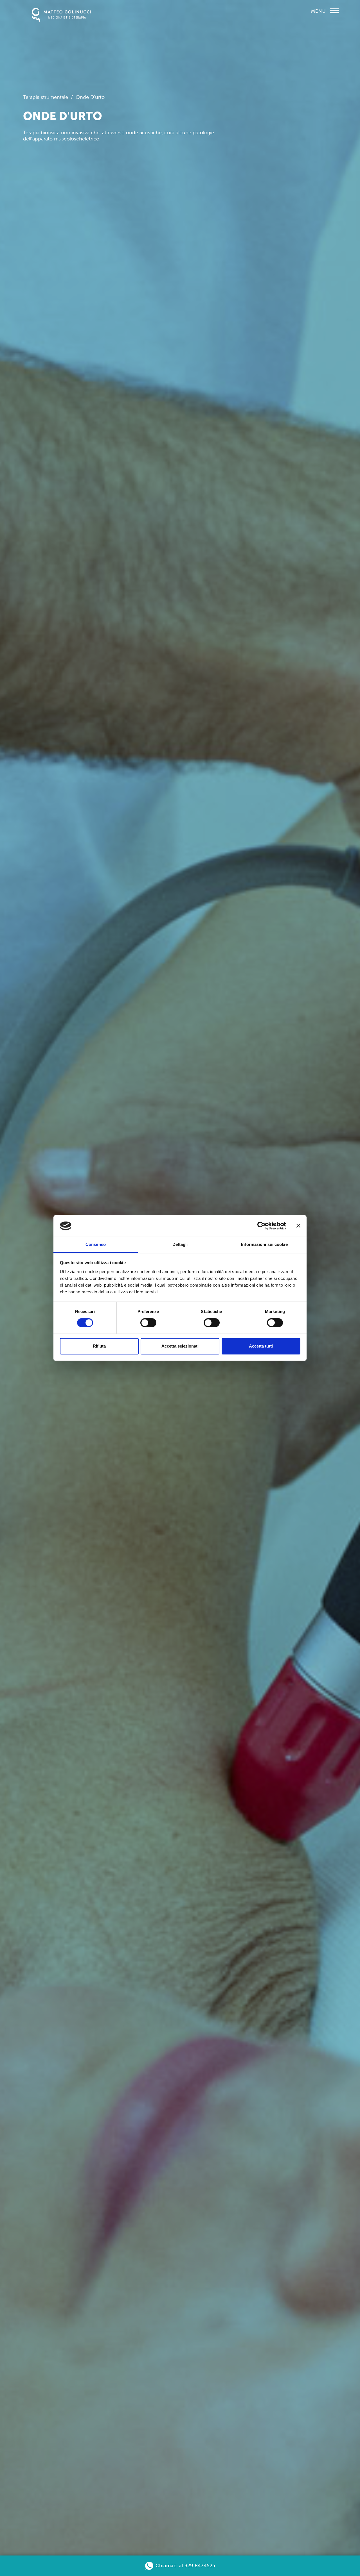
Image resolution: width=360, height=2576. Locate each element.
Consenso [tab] (96, 1244)
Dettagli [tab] (180, 1244)
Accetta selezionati (180, 1346)
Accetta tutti (261, 1346)
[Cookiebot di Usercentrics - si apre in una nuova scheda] (261, 1226)
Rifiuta (99, 1346)
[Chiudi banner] (298, 1226)
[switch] (148, 1320)
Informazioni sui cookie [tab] (264, 1244)
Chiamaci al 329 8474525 (185, 2566)
